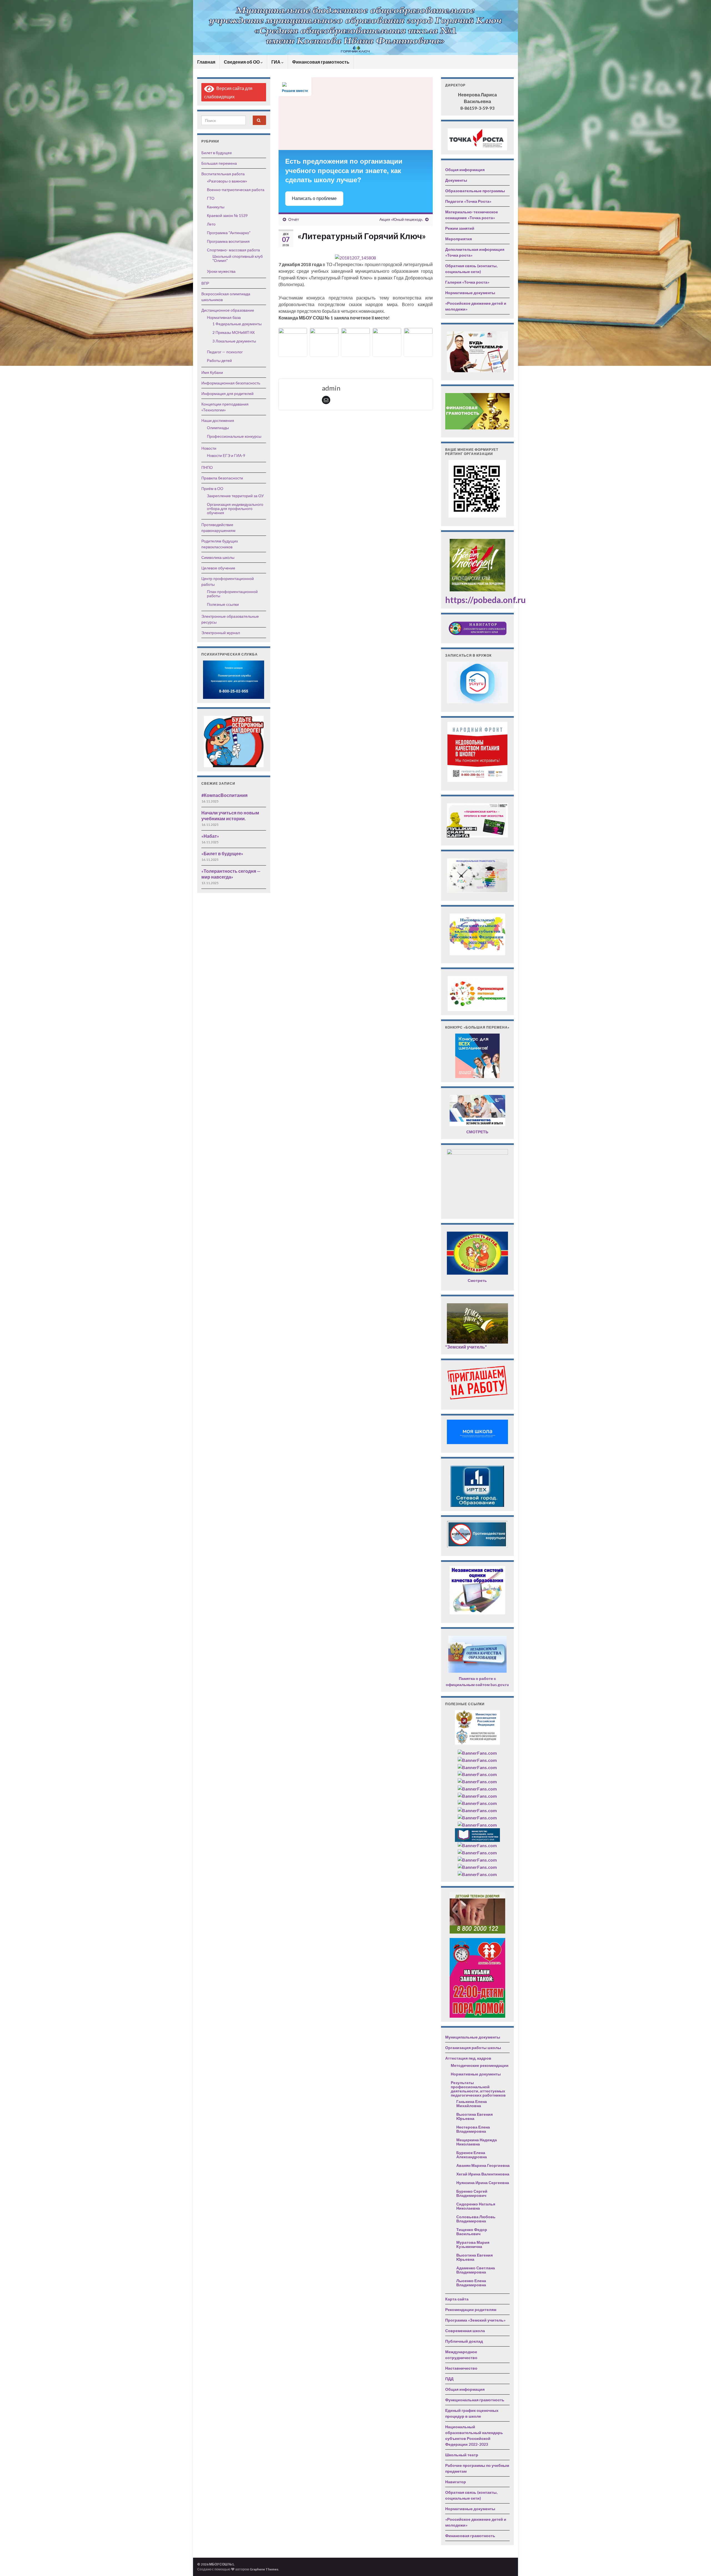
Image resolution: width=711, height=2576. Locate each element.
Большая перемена (219, 163)
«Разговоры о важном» (227, 181)
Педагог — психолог (225, 352)
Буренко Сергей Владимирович (472, 2193)
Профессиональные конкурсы (234, 436)
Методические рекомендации (480, 2065)
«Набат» (210, 836)
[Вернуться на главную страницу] (355, 27)
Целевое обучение (218, 568)
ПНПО (207, 467)
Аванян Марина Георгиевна (483, 2165)
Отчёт (294, 219)
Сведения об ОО (242, 62)
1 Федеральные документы (237, 324)
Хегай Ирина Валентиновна (483, 2174)
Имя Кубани (212, 372)
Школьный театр (462, 2455)
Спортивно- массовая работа (233, 250)
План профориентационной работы (232, 594)
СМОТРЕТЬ (477, 1132)
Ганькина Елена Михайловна (472, 2104)
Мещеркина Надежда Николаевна (477, 2142)
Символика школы (218, 557)
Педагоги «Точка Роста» (468, 201)
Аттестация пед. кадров (468, 2058)
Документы (456, 180)
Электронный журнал (221, 633)
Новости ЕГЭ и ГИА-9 (226, 455)
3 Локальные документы (234, 341)
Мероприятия (459, 239)
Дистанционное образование (228, 310)
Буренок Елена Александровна (472, 2155)
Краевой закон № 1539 (227, 215)
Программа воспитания (228, 241)
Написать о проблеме (314, 198)
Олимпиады (218, 428)
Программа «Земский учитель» (475, 2320)
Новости (209, 448)
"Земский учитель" (466, 1347)
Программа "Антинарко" (229, 233)
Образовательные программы (475, 191)
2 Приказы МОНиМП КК (234, 332)
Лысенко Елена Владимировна (471, 2283)
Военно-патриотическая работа (236, 190)
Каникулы (216, 207)
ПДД (449, 2379)
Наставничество (461, 2368)
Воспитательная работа (223, 174)
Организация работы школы (473, 2048)
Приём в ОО (212, 488)
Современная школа (465, 2331)
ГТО (211, 198)
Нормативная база (224, 317)
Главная (206, 62)
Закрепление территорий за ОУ (235, 496)
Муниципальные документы (473, 2037)
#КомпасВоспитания (224, 795)
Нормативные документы (470, 293)
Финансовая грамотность (321, 62)
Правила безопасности (222, 478)
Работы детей (219, 360)
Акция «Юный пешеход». (401, 219)
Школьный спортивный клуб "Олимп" (238, 258)
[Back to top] (699, 2564)
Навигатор (456, 2482)
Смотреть (477, 1280)
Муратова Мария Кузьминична (473, 2244)
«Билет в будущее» (222, 853)
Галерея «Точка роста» (467, 282)
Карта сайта (457, 2299)
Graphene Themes (264, 2569)
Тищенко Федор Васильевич (472, 2232)
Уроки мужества (221, 271)
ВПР (205, 283)
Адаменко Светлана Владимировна (476, 2270)
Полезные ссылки (223, 604)
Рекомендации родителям (471, 2309)
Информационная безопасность (231, 383)
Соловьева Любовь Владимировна (476, 2219)
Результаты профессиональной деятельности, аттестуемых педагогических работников (478, 2089)
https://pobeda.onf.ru (485, 600)
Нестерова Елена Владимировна (473, 2129)
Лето (211, 224)
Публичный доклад (464, 2341)
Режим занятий (460, 228)
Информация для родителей (227, 393)
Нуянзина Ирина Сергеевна (483, 2183)
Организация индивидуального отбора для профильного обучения (235, 508)
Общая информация (465, 170)
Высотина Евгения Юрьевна (475, 2116)
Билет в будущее (217, 153)
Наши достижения (218, 420)
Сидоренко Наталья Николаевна (476, 2206)
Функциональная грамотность (475, 2400)
